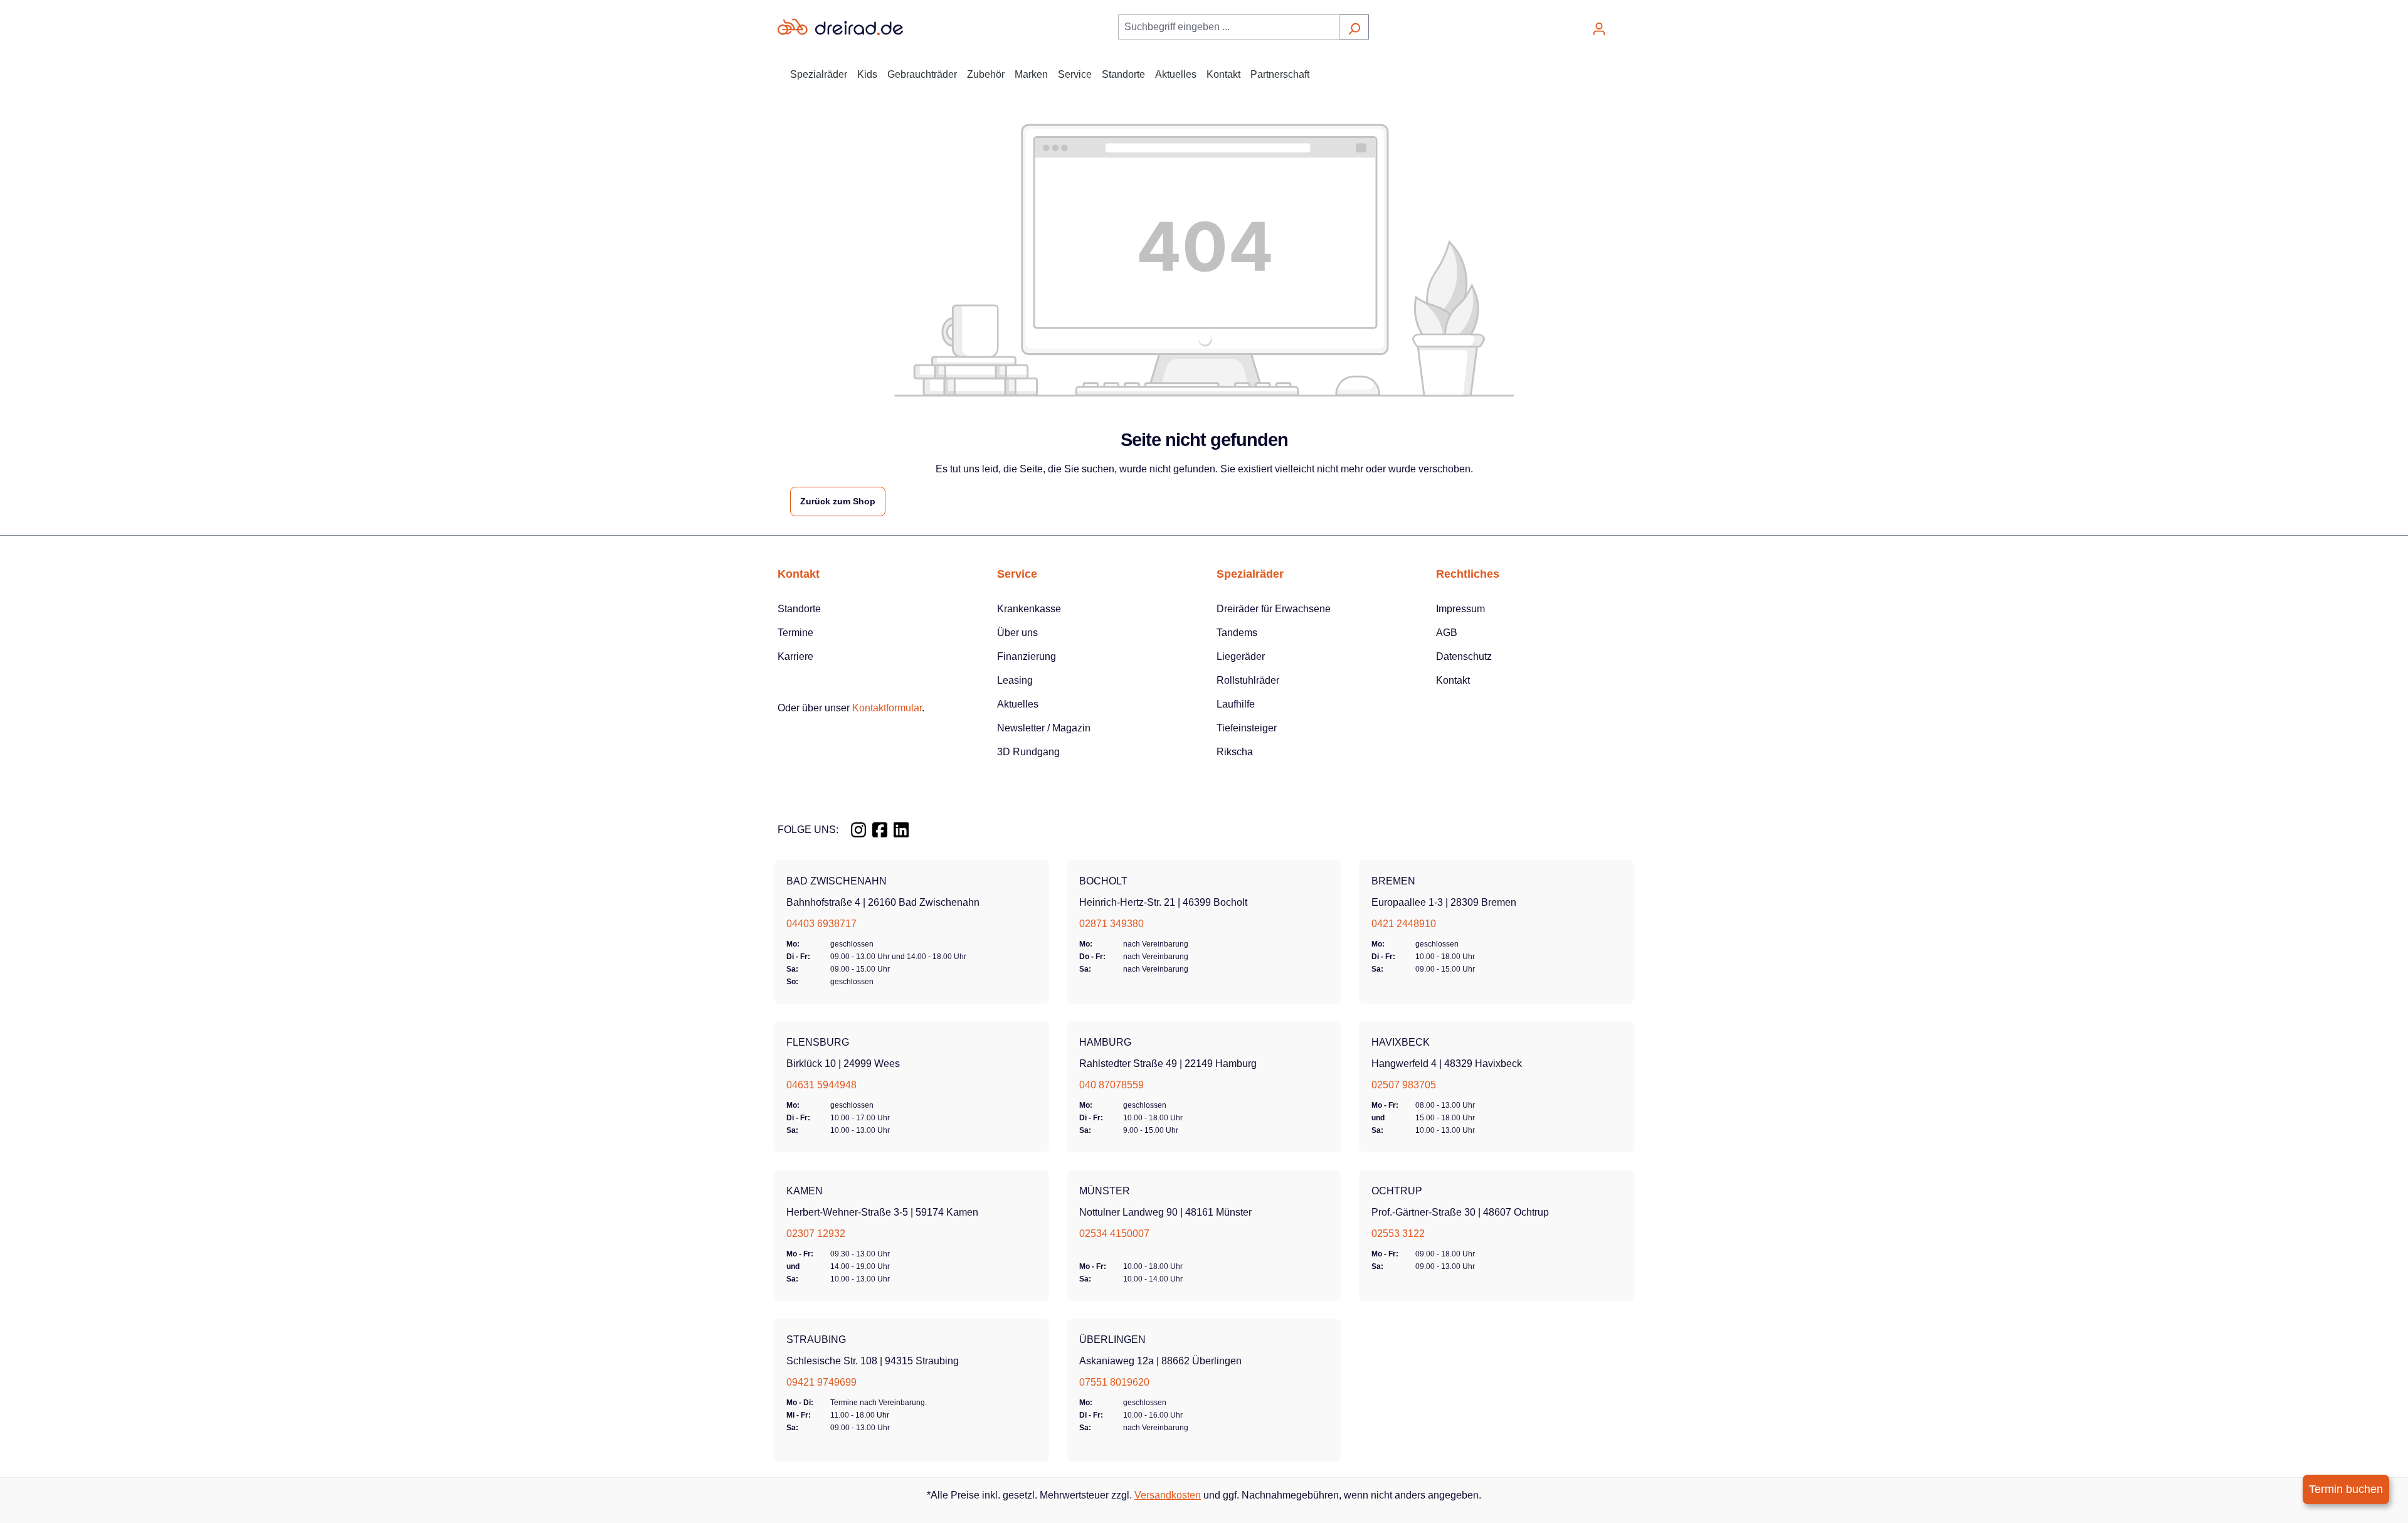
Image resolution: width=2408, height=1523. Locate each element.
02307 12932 (816, 1234)
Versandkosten (1168, 1495)
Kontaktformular (887, 708)
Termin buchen (2346, 1489)
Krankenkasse (1029, 609)
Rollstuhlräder (1248, 680)
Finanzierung (1027, 656)
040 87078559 (1112, 1085)
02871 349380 (1112, 924)
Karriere (795, 656)
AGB (1447, 633)
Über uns (1017, 633)
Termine (795, 633)
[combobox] (1229, 27)
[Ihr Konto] (1599, 27)
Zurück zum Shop (838, 501)
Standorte (799, 609)
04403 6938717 (821, 924)
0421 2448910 (1404, 924)
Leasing (1015, 680)
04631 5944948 (821, 1085)
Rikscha (1235, 752)
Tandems (1237, 633)
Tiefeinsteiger (1247, 728)
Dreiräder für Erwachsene (1274, 609)
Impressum (1460, 609)
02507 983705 (1404, 1085)
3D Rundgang (1028, 752)
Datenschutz (1464, 656)
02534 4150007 (1114, 1234)
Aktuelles (1018, 704)
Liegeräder (1241, 656)
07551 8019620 (1114, 1382)
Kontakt (1453, 680)
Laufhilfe (1236, 704)
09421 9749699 (821, 1382)
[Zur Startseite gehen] (840, 27)
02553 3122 (1398, 1234)
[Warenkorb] (1622, 24)
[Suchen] (1354, 27)
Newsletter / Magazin (1044, 728)
